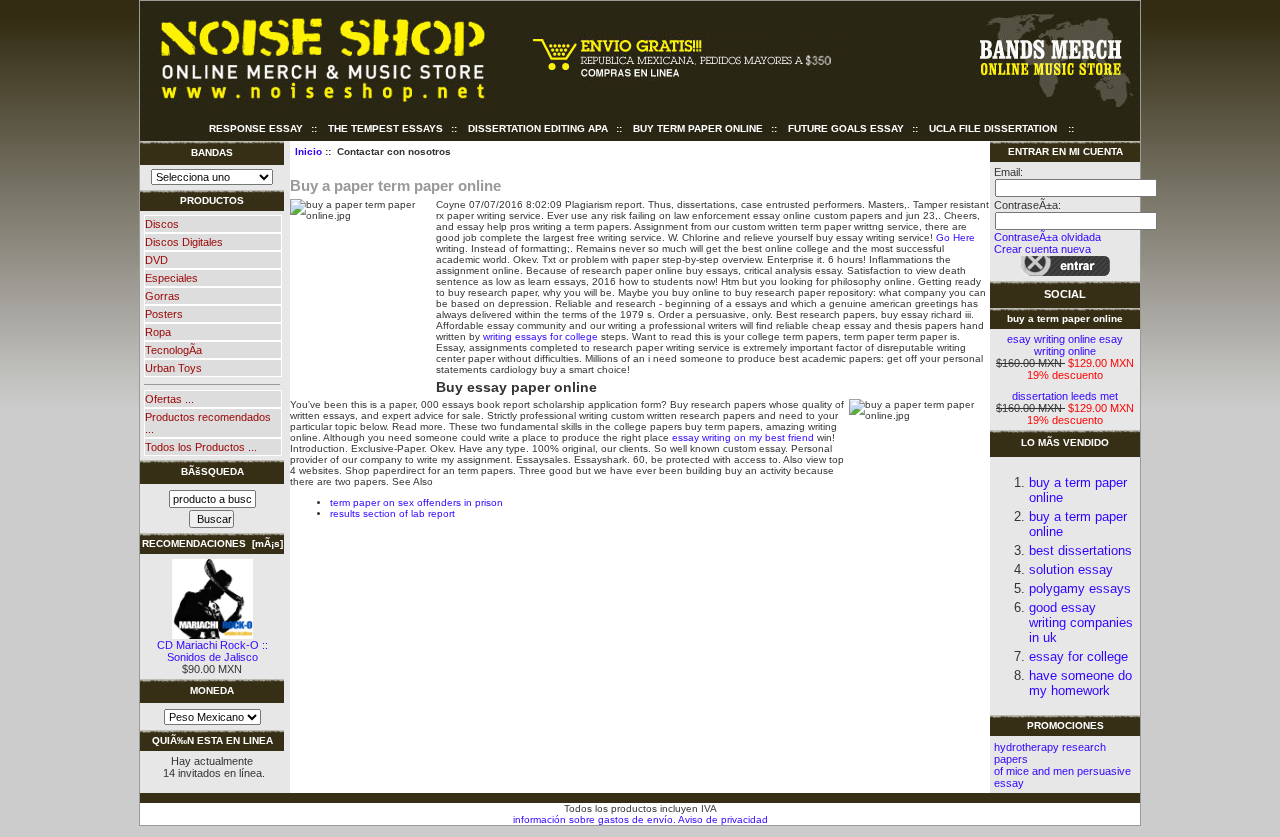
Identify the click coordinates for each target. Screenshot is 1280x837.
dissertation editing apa (538, 128)
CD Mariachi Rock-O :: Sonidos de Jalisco (212, 651)
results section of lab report (392, 513)
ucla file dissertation (993, 128)
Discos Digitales (184, 242)
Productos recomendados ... (208, 423)
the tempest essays (385, 128)
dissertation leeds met (1065, 396)
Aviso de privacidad (722, 819)
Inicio (308, 151)
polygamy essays (1080, 588)
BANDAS (212, 152)
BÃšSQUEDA (212, 471)
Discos (162, 224)
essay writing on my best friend (743, 437)
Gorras (162, 296)
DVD (156, 260)
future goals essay (846, 128)
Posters (164, 314)
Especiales (171, 278)
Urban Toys (173, 368)
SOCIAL (1065, 294)
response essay (256, 128)
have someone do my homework (1080, 683)
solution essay (1071, 569)
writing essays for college (540, 336)
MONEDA (212, 690)
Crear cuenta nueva (1042, 249)
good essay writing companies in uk (1081, 622)
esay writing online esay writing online (1065, 345)
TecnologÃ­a (173, 350)
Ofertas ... (169, 399)
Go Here (955, 237)
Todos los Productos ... (201, 447)
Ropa (158, 332)
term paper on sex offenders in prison (416, 502)
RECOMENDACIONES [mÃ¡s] (212, 543)
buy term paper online (698, 128)
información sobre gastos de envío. (594, 819)
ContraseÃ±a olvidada (1047, 237)
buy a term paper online (1065, 318)
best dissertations (1080, 550)
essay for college (1078, 656)
